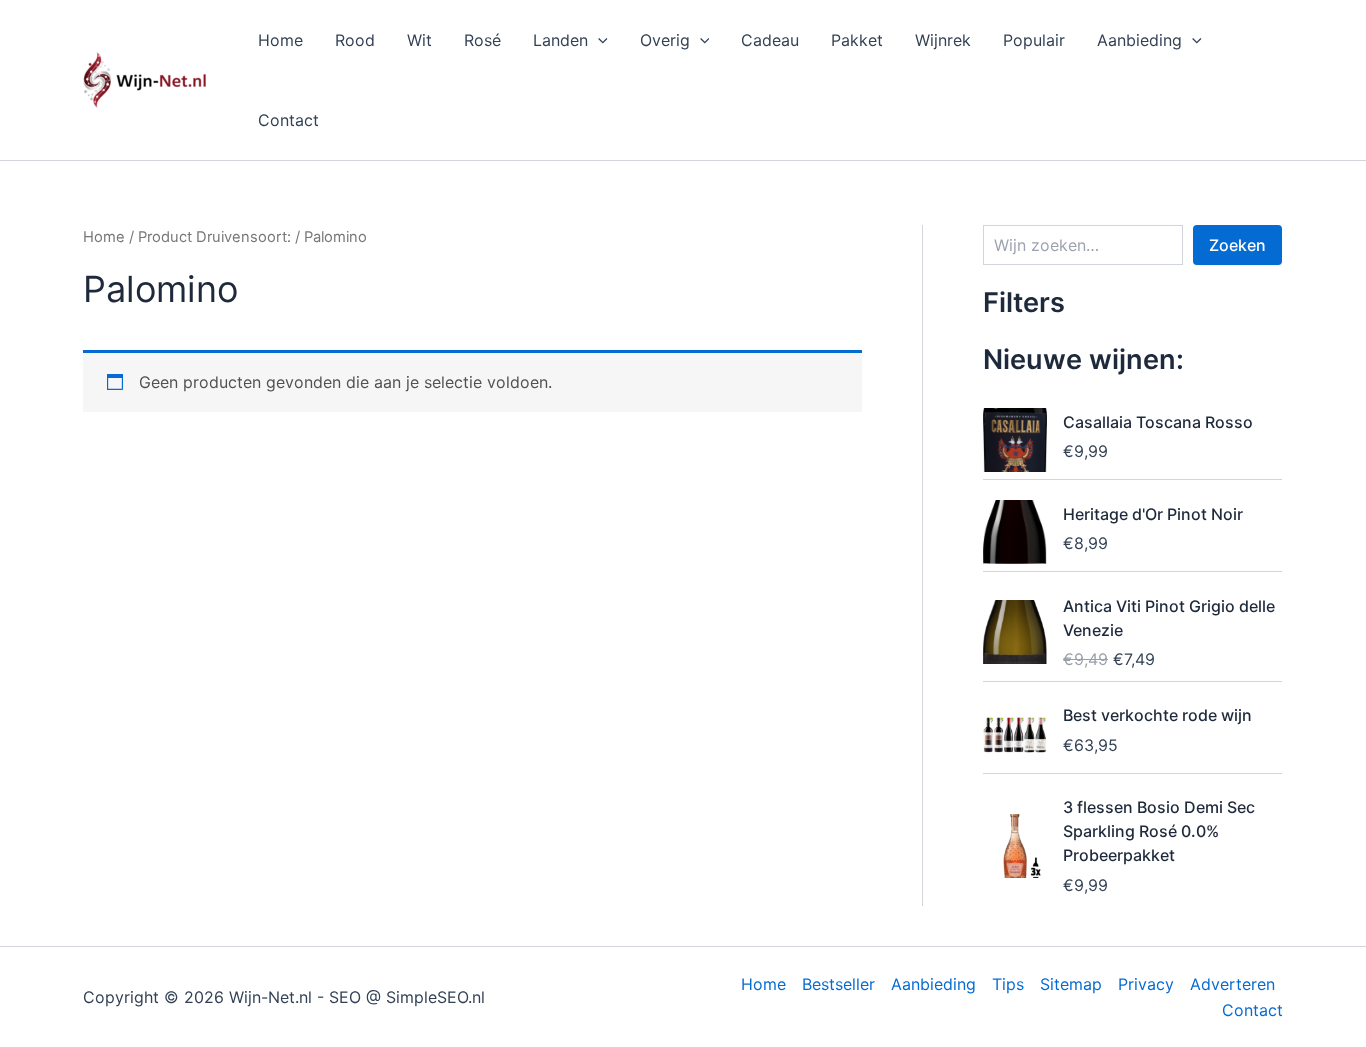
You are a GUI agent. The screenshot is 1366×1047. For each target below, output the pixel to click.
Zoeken (1237, 245)
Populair (1034, 40)
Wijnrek (943, 40)
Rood (355, 40)
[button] (598, 40)
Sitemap (1071, 984)
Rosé (482, 40)
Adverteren (1232, 984)
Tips (1008, 984)
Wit (419, 40)
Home (280, 40)
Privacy (1146, 984)
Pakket (857, 40)
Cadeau (770, 40)
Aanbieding (1139, 40)
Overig (665, 40)
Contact (288, 120)
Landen (560, 40)
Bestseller (838, 984)
